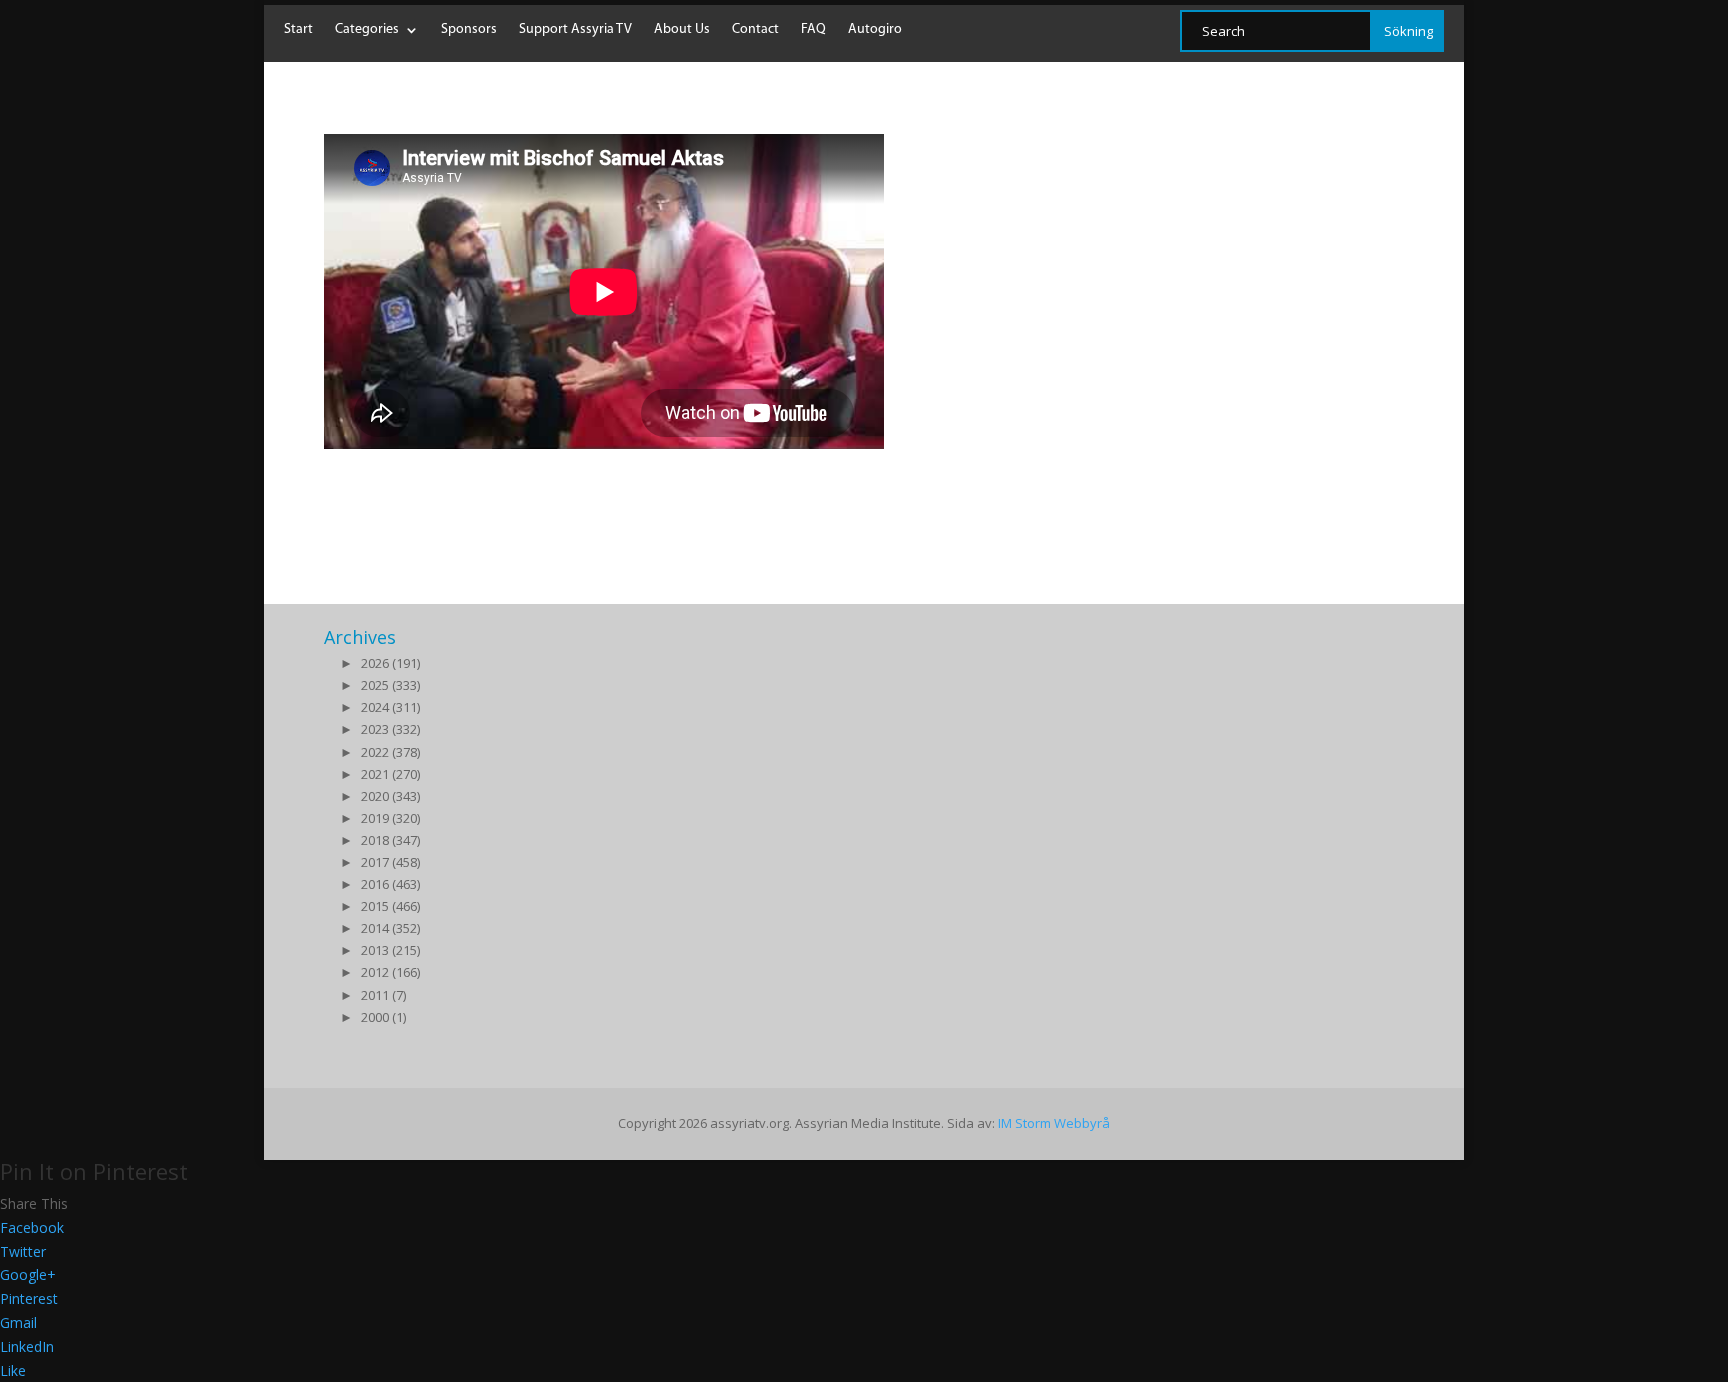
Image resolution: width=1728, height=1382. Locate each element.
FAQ (813, 30)
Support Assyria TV (575, 30)
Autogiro (875, 30)
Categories (367, 30)
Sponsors (469, 30)
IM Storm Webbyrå (1054, 1123)
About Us (682, 30)
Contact (755, 30)
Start (298, 30)
